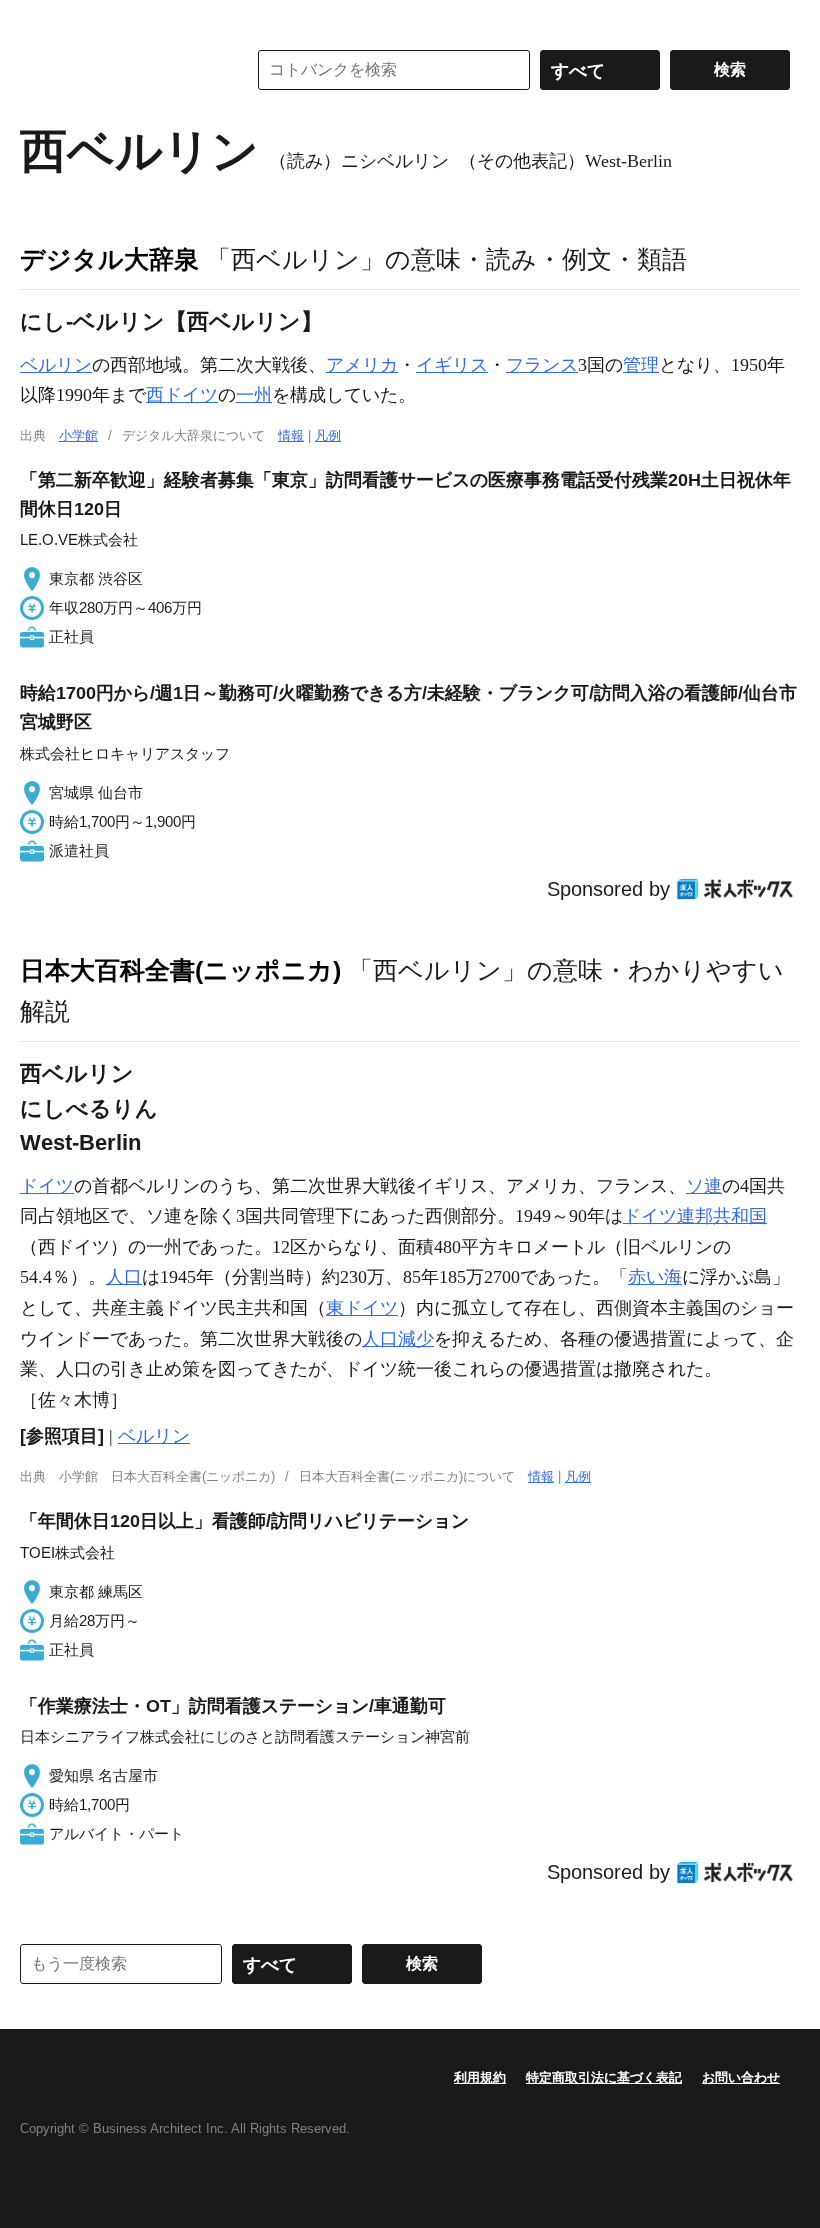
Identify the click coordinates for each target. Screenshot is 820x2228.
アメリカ (362, 365)
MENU (40, 20)
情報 (291, 435)
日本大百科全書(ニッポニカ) (180, 970)
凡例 (328, 435)
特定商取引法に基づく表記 (604, 2077)
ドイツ (47, 1186)
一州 (254, 395)
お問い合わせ (741, 2077)
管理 (641, 365)
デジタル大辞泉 (109, 259)
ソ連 (704, 1186)
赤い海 (655, 1277)
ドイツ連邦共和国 (695, 1216)
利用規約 (480, 2077)
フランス (542, 365)
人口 (124, 1277)
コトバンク (119, 70)
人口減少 (398, 1339)
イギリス (452, 365)
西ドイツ (182, 395)
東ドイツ (362, 1308)
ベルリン (56, 365)
